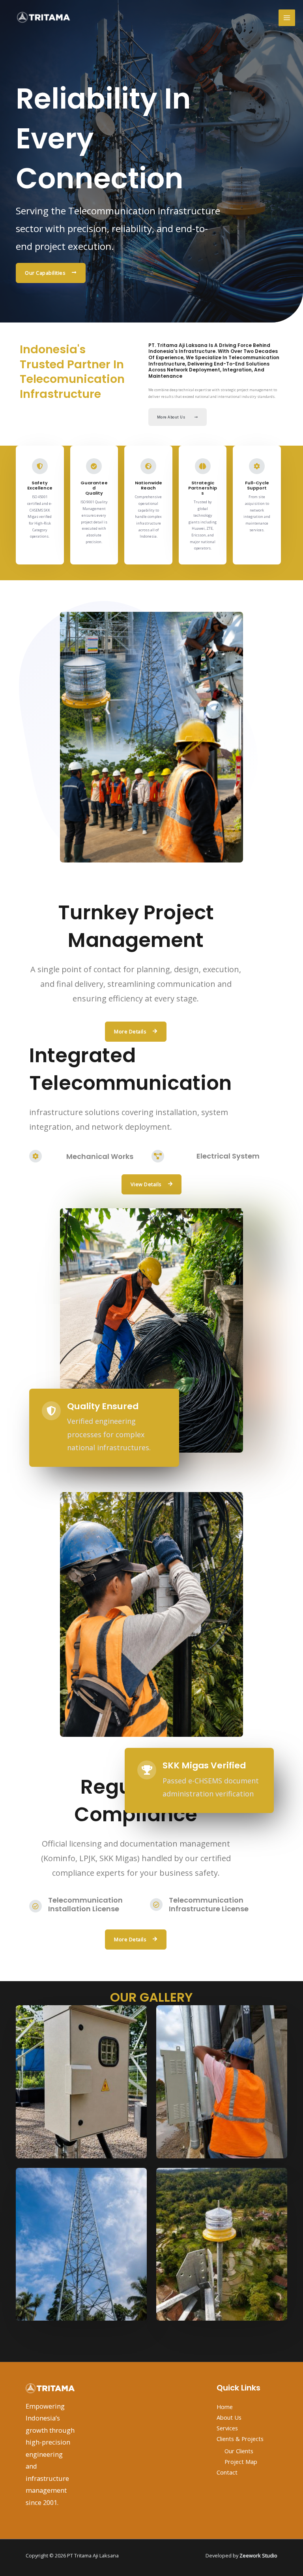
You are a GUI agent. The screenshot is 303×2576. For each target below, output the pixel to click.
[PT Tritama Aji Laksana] (43, 18)
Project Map (241, 2462)
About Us (229, 2417)
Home (225, 2407)
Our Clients (239, 2451)
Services (227, 2428)
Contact (227, 2472)
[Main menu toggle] (287, 18)
